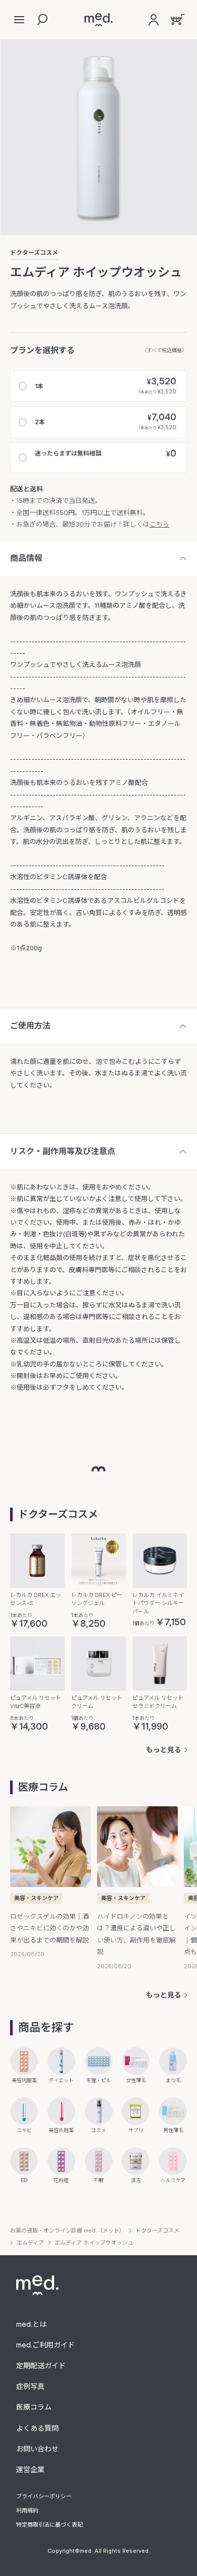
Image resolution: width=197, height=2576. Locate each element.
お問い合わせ (37, 2449)
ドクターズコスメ (34, 253)
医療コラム (34, 2407)
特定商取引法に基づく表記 (50, 2525)
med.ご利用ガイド (45, 2345)
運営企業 (30, 2469)
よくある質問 (37, 2428)
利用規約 (27, 2510)
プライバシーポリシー (44, 2496)
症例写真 (30, 2386)
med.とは (31, 2324)
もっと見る (164, 1750)
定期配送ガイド (41, 2365)
